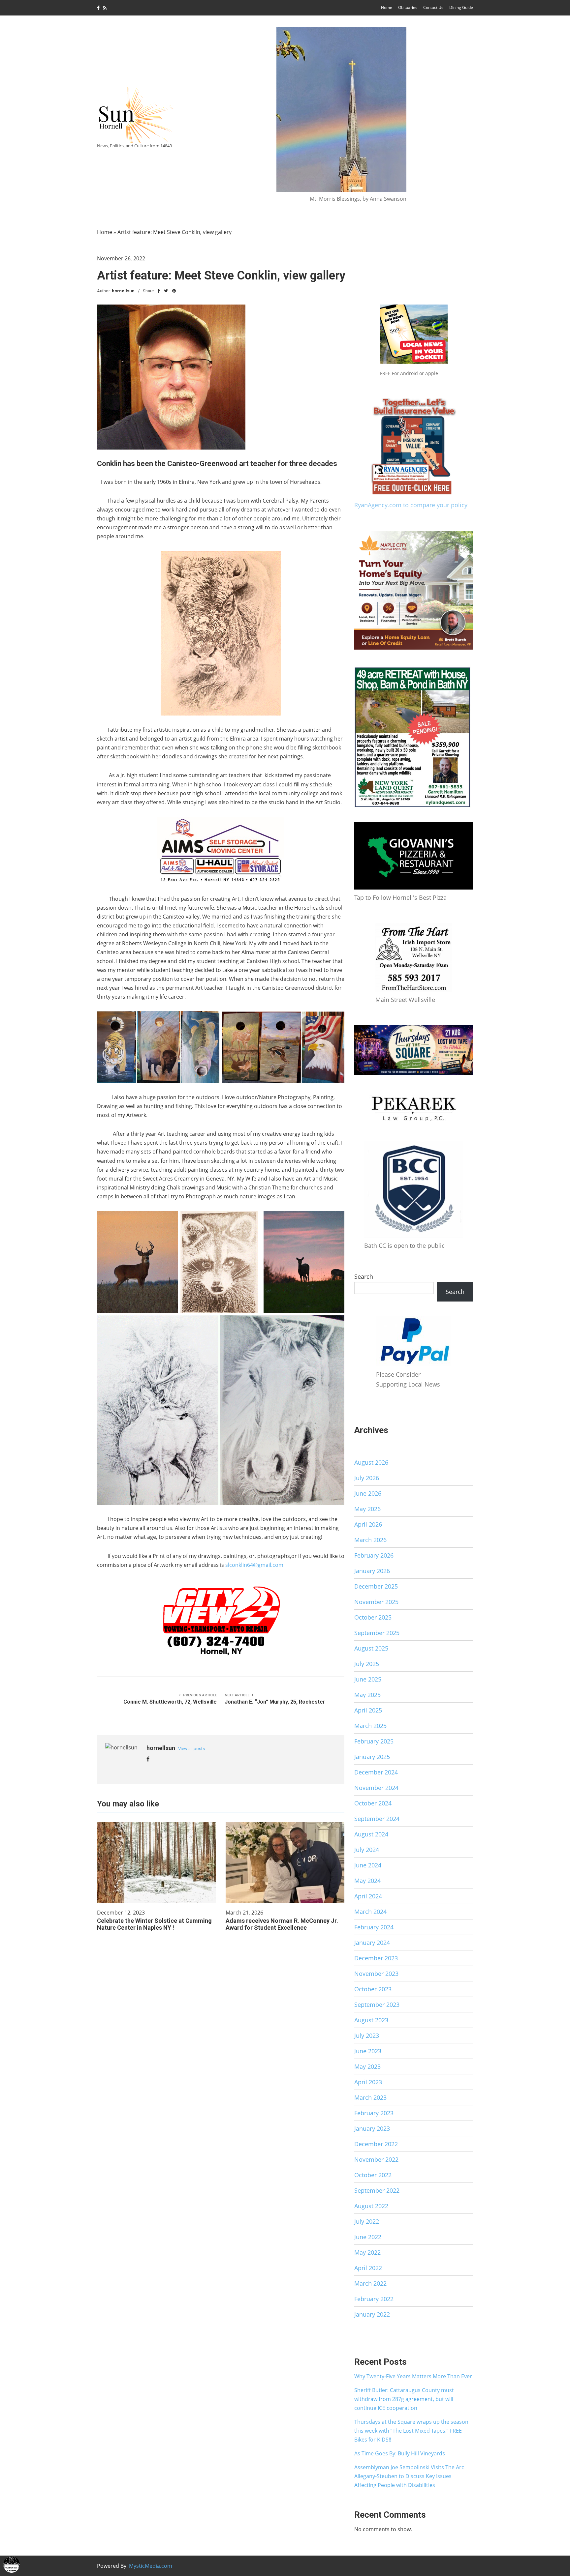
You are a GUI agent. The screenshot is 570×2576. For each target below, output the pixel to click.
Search (364, 1276)
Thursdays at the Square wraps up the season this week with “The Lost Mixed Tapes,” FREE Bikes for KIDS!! (411, 2431)
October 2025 (373, 1617)
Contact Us (433, 7)
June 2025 (368, 1679)
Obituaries (408, 7)
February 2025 (374, 1741)
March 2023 (370, 2097)
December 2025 (376, 1586)
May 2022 (367, 2252)
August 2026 (371, 1462)
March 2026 (370, 1540)
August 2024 (371, 1834)
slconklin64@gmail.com (254, 1565)
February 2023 (374, 2113)
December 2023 (376, 1958)
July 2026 (367, 1478)
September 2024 (377, 1819)
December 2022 (376, 2144)
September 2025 (377, 1633)
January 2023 (372, 2128)
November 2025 (376, 1602)
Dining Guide (461, 7)
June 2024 (368, 1865)
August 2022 (371, 2206)
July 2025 (367, 1664)
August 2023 (371, 2020)
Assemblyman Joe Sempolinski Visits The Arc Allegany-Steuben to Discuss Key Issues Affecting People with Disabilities (409, 2476)
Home (387, 7)
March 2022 (370, 2283)
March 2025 (370, 1726)
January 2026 (372, 1571)
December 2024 (376, 1772)
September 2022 (377, 2190)
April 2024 (368, 1896)
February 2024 (374, 1927)
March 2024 (370, 1912)
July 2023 (367, 2035)
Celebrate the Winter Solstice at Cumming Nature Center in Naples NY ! (154, 1924)
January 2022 (372, 2314)
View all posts (191, 1749)
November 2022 (376, 2159)
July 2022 (367, 2221)
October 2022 (373, 2175)
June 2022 (368, 2237)
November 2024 (376, 1788)
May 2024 (367, 1881)
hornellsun (123, 291)
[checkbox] (12, 2564)
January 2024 (372, 1943)
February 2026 (374, 1555)
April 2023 (368, 2082)
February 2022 (374, 2299)
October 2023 (373, 1989)
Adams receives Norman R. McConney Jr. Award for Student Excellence (282, 1924)
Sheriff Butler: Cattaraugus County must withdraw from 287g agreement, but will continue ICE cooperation (404, 2399)
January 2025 (372, 1757)
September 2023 (377, 2005)
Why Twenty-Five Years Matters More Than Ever (413, 2376)
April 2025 (368, 1710)
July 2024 (367, 1850)
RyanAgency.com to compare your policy (411, 505)
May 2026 (367, 1509)
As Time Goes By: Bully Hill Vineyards (400, 2453)
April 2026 (368, 1524)
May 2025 (367, 1695)
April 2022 (368, 2268)
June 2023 (368, 2051)
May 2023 (367, 2066)
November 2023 (376, 1974)
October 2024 (373, 1803)
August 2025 (371, 1648)
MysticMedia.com (151, 2566)
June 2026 (368, 1493)
